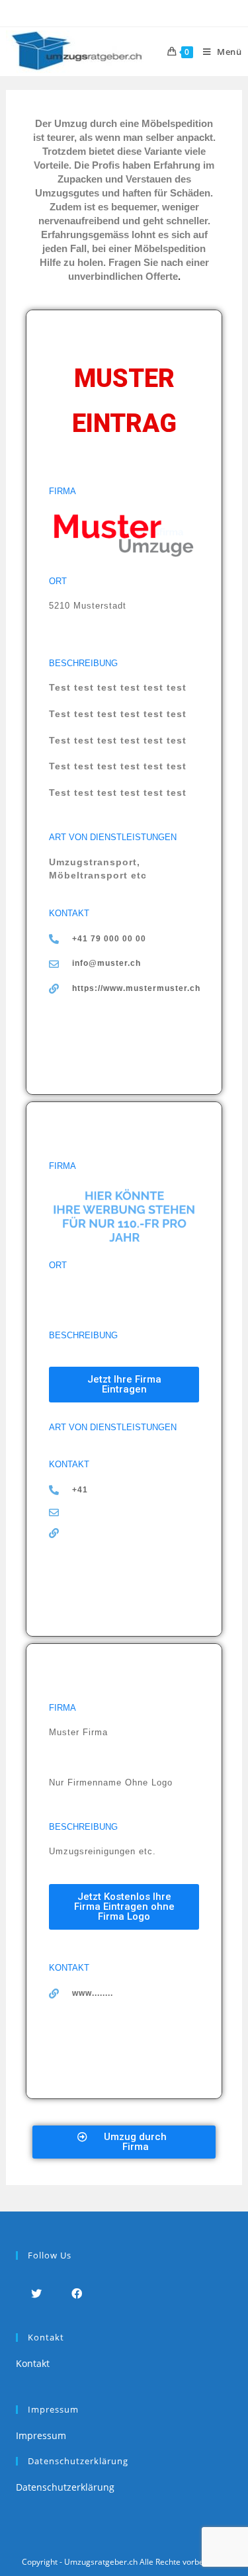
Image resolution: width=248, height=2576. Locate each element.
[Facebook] (76, 2293)
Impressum (41, 2435)
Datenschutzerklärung (65, 2487)
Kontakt (33, 2363)
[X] (36, 2293)
